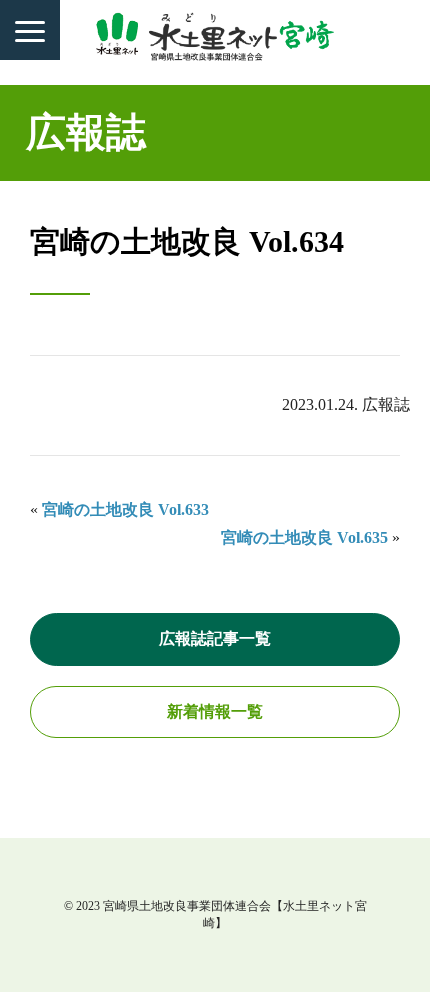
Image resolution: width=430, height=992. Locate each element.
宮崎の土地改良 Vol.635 (304, 537)
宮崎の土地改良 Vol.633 (125, 509)
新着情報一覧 (215, 711)
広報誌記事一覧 (215, 638)
